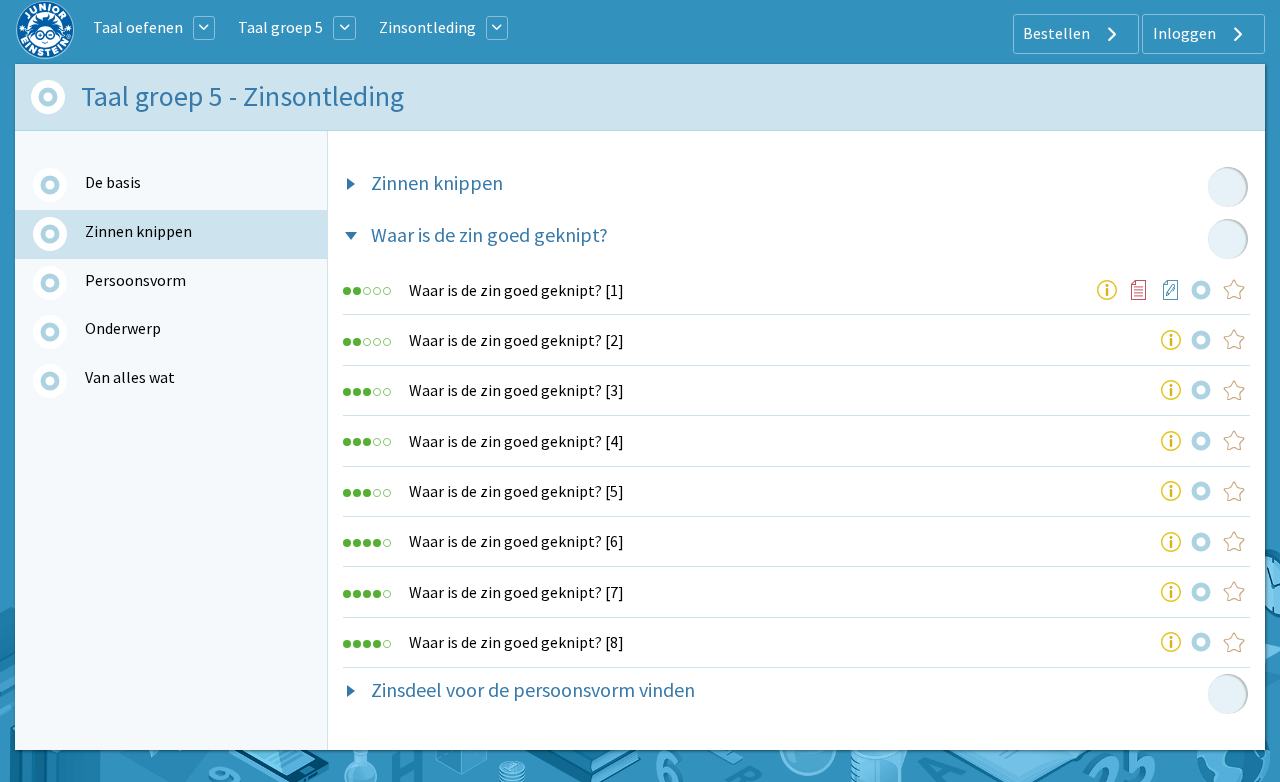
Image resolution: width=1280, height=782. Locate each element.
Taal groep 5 (280, 27)
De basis (113, 182)
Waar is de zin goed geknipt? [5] (516, 491)
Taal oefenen (138, 27)
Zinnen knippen (138, 231)
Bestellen (1058, 33)
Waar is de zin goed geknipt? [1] (516, 290)
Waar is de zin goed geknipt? (489, 234)
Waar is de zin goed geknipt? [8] (516, 642)
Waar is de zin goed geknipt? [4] (516, 441)
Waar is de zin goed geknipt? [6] (516, 541)
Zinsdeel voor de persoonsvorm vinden (533, 689)
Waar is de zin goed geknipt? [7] (516, 592)
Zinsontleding (427, 27)
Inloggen (1186, 33)
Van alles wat (130, 377)
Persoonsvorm (135, 280)
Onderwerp (123, 328)
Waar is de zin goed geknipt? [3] (516, 390)
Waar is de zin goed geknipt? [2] (516, 340)
